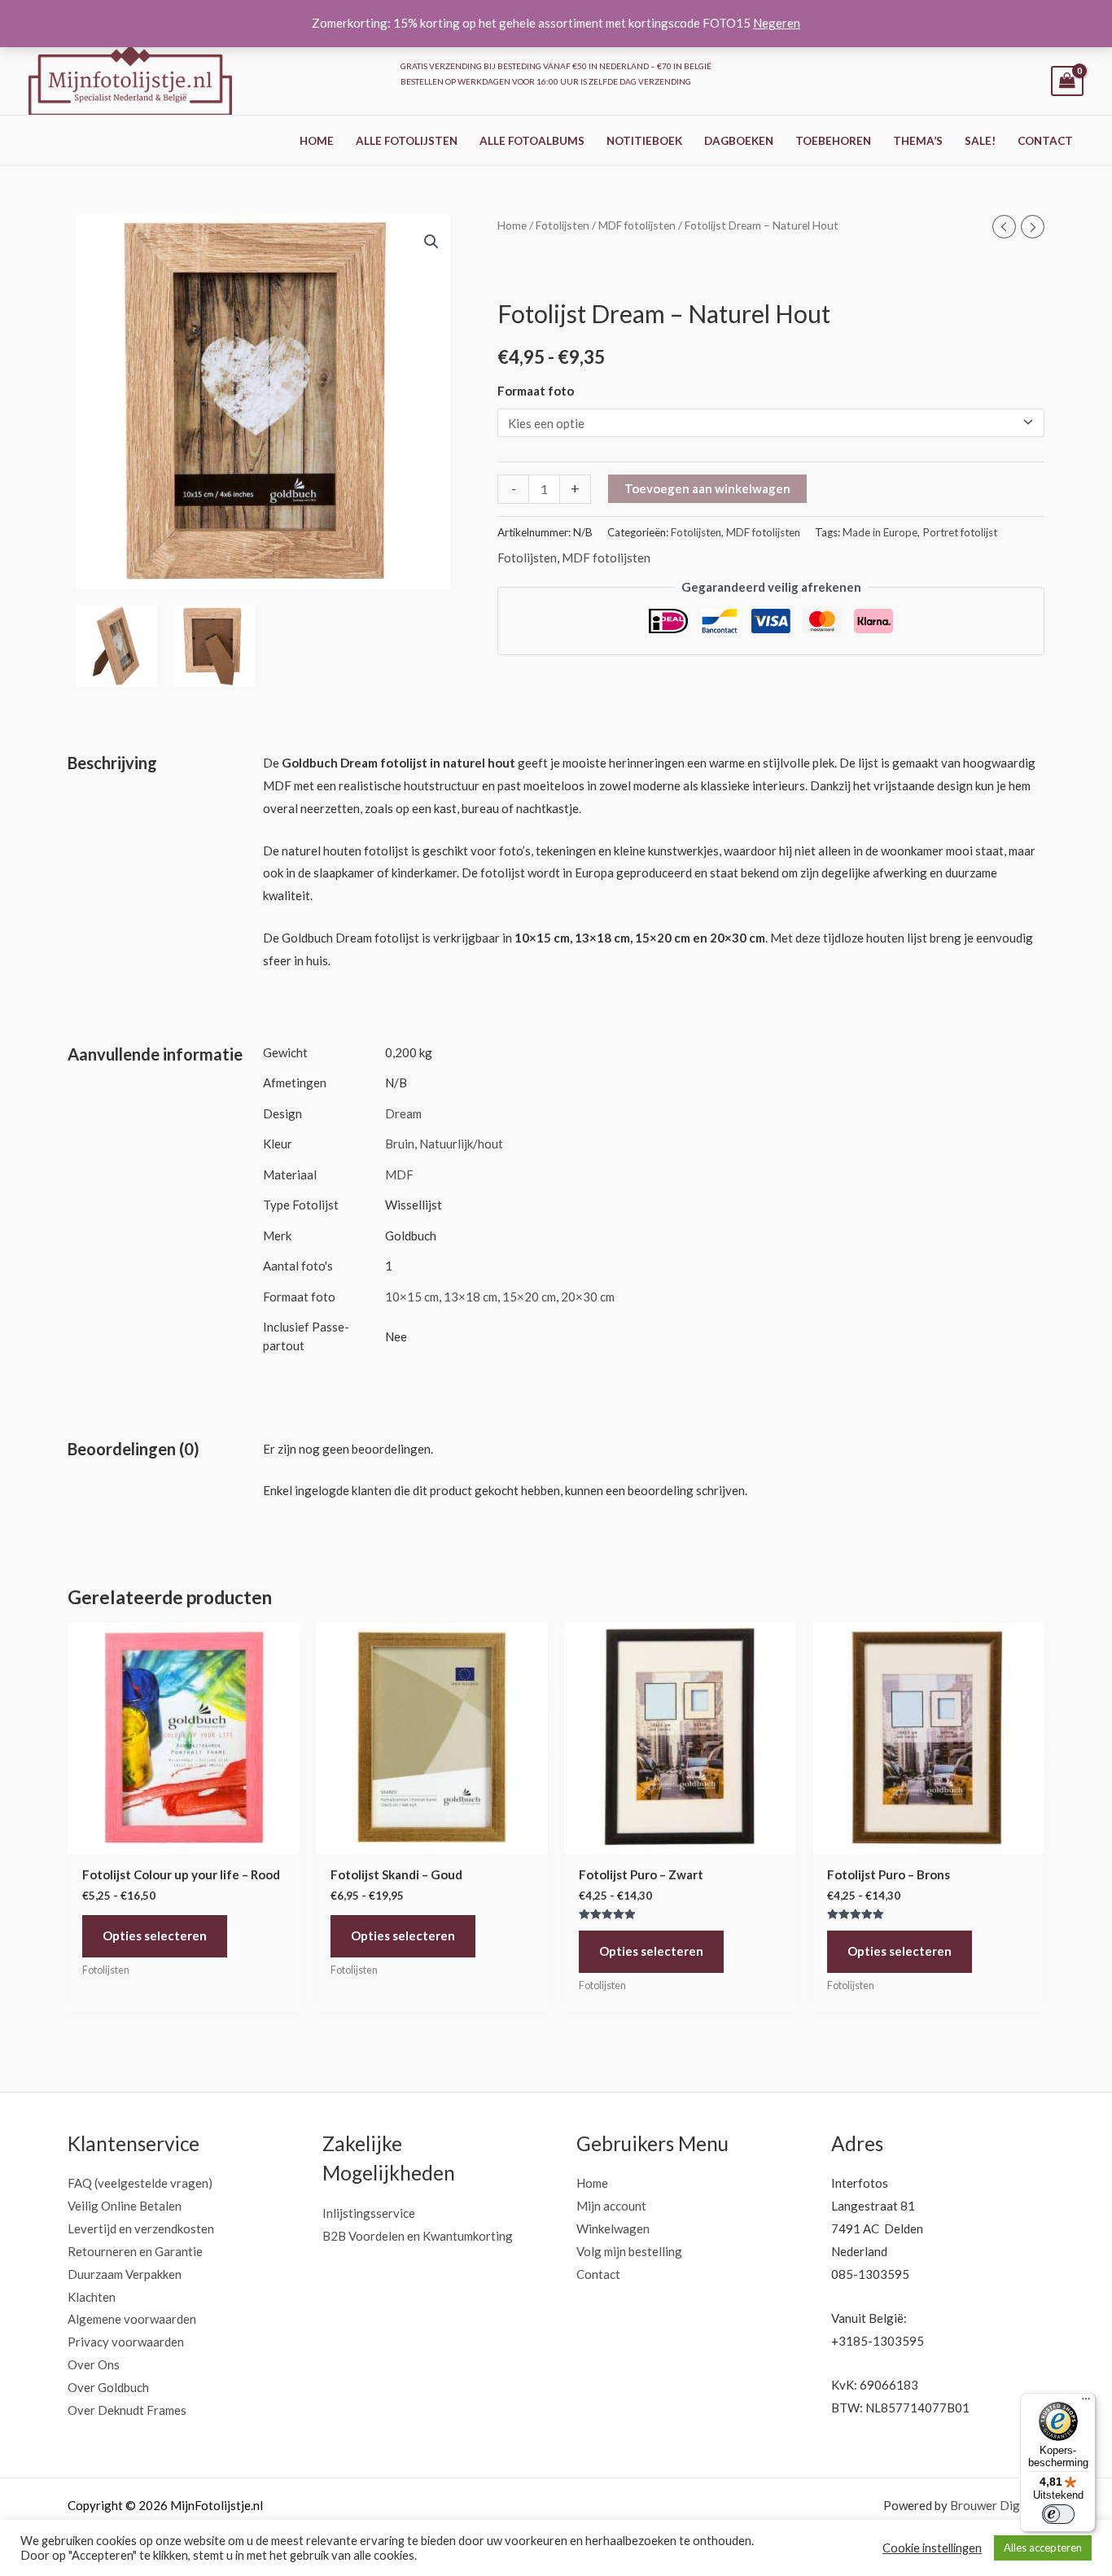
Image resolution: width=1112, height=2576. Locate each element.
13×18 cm (471, 1297)
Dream (403, 1113)
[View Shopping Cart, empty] (1067, 81)
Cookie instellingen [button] (932, 2548)
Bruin (400, 1144)
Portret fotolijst (960, 531)
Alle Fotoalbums (532, 141)
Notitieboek (644, 141)
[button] (431, 242)
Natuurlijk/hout (461, 1144)
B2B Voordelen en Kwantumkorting (418, 2236)
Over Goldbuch (108, 2387)
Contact (1045, 141)
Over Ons (94, 2364)
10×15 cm (412, 1297)
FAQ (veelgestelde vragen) (140, 2183)
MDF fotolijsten (637, 225)
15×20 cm (529, 1297)
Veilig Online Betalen (125, 2206)
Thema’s (918, 141)
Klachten (92, 2297)
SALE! (980, 141)
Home (317, 141)
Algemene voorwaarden (132, 2319)
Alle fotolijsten (407, 141)
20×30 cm (588, 1297)
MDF (399, 1174)
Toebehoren (833, 141)
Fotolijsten (563, 225)
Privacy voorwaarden (126, 2342)
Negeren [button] (777, 23)
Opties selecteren (155, 1935)
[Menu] (1086, 2403)
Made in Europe (880, 531)
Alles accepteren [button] (1043, 2548)
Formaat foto (536, 390)
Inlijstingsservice (369, 2213)
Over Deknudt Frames (127, 2410)
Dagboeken (739, 141)
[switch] (1058, 2514)
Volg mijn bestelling (629, 2251)
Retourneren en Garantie (135, 2251)
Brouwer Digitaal (997, 2505)
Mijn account (611, 2206)
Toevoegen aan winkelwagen (707, 488)
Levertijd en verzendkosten (141, 2228)
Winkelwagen (613, 2228)
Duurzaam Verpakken (125, 2274)
